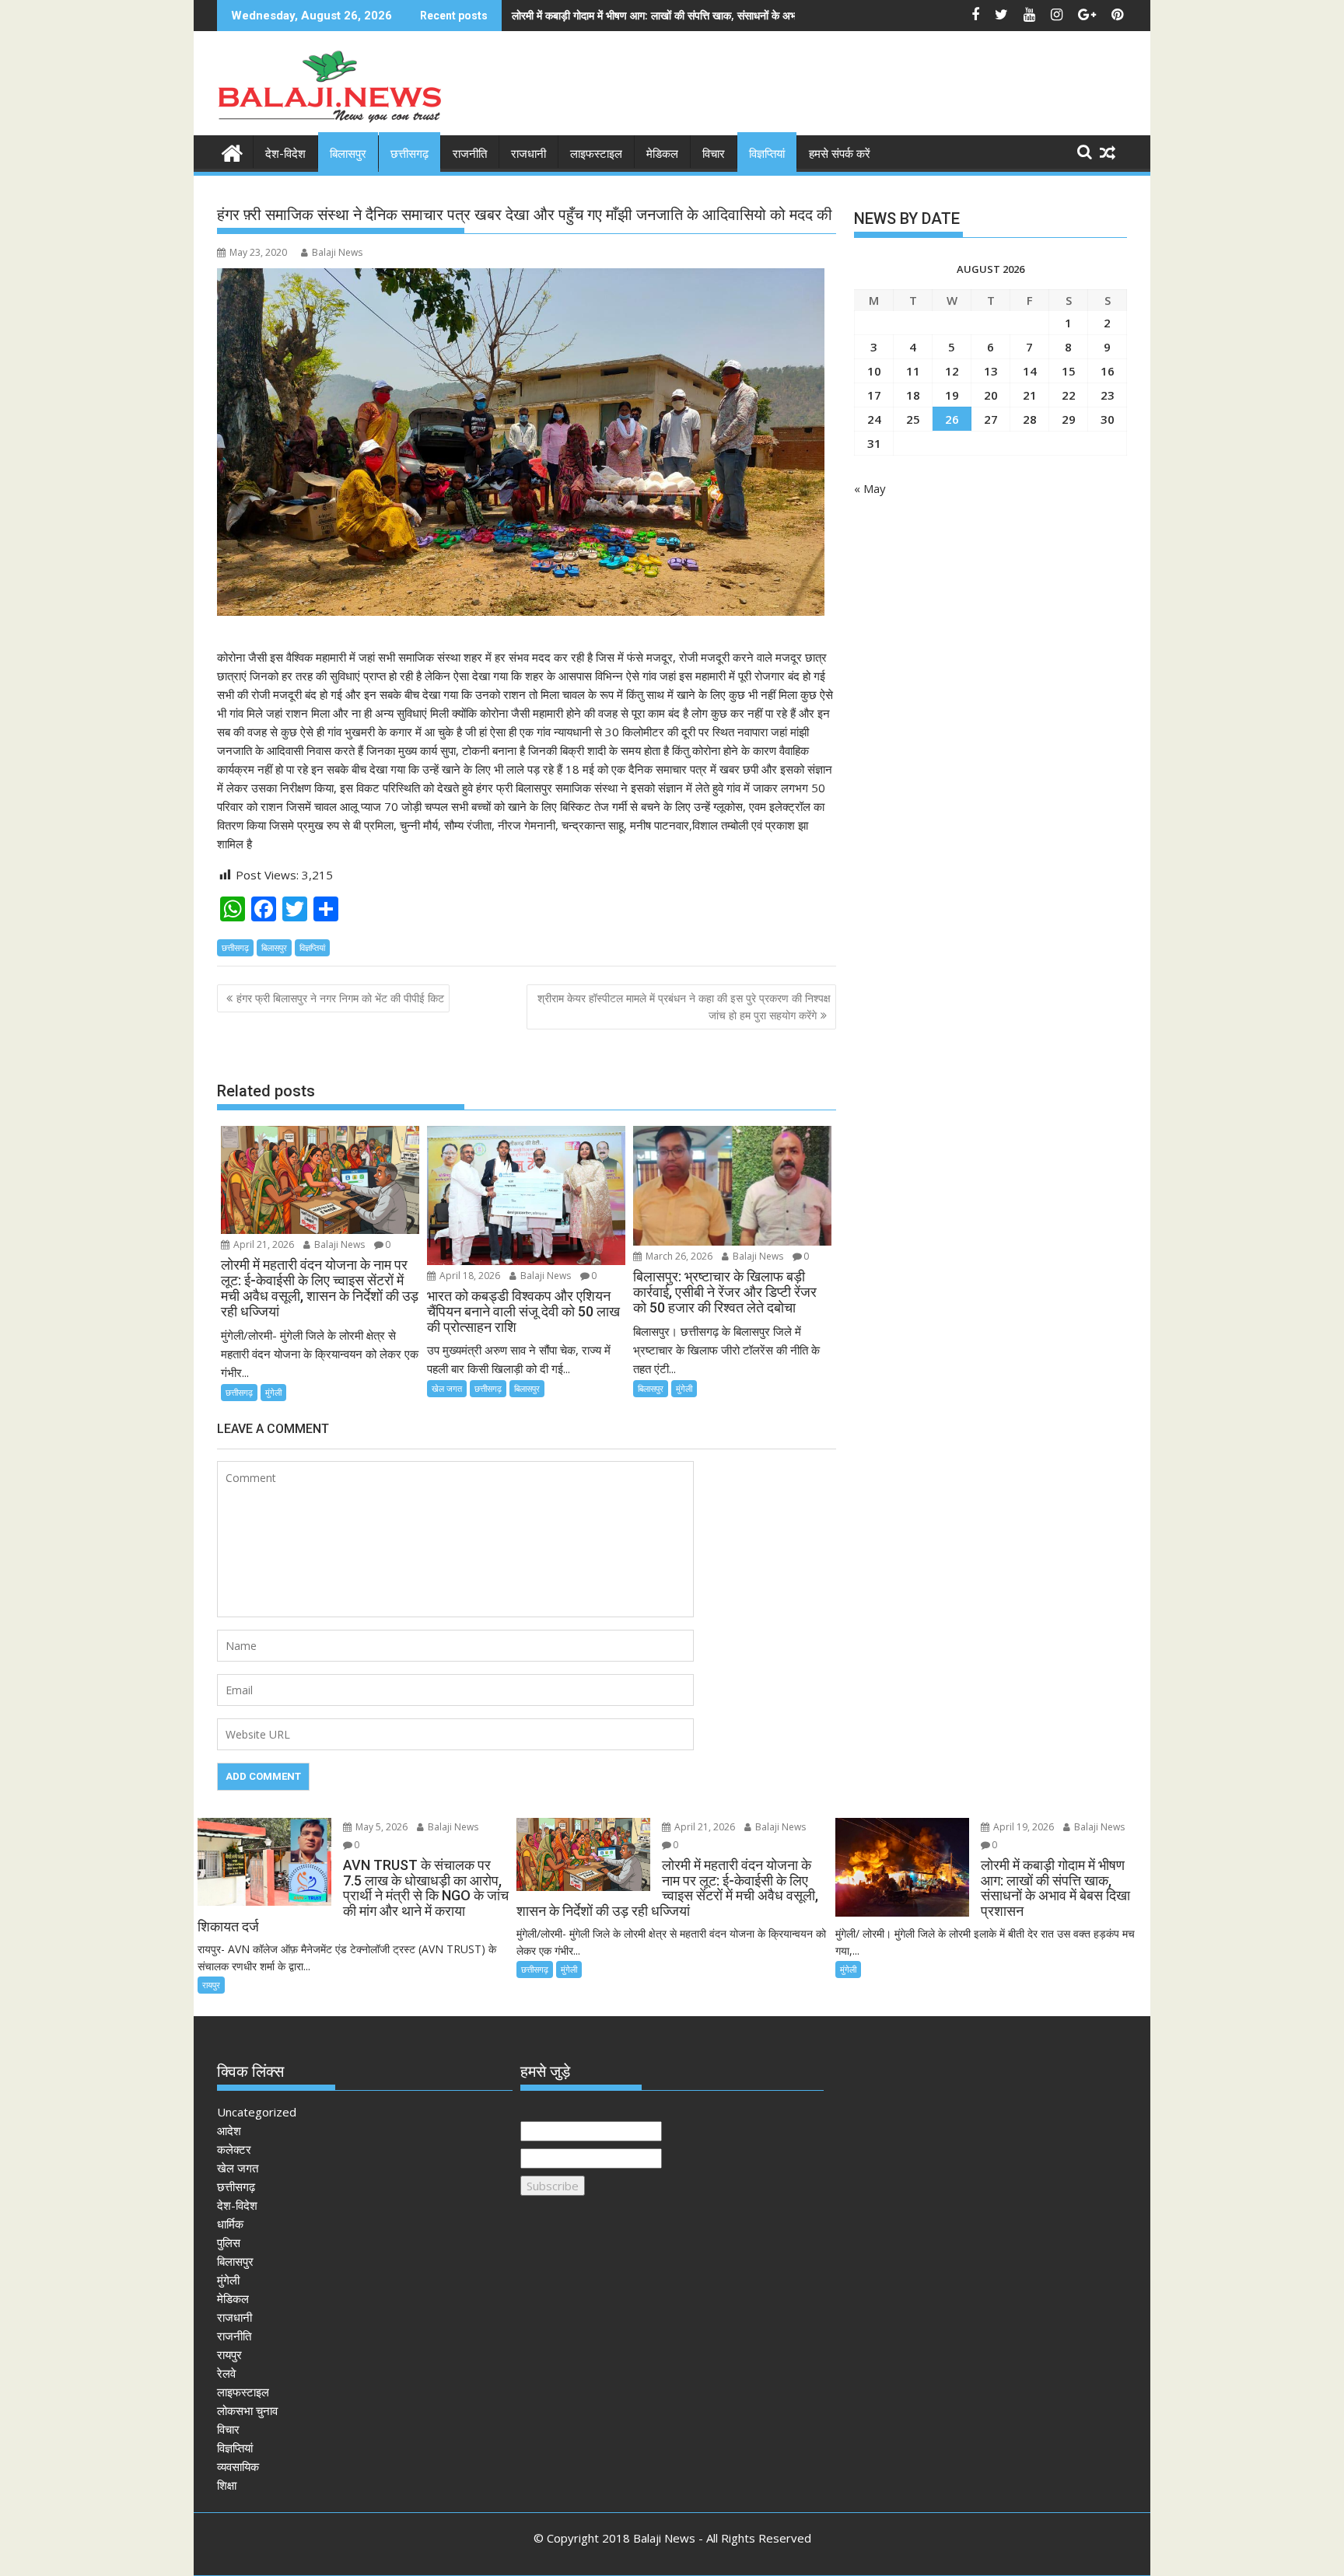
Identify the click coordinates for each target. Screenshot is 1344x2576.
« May (870, 488)
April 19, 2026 (1022, 1827)
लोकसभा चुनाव (247, 2410)
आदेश (229, 2130)
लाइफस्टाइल (596, 154)
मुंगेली (273, 1392)
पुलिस (229, 2242)
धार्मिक (230, 2224)
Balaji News (337, 252)
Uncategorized (257, 2112)
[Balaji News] (232, 151)
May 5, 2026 (380, 1827)
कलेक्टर (234, 2149)
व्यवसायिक (238, 2466)
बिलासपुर (348, 154)
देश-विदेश (285, 154)
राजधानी (528, 154)
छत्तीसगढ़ (409, 154)
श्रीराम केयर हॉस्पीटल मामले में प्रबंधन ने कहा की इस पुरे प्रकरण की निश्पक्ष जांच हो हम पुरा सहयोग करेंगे (684, 1007)
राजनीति (470, 154)
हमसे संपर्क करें (840, 154)
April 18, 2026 (469, 1276)
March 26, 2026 (678, 1256)
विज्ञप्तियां (767, 154)
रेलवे (226, 2373)
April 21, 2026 (262, 1244)
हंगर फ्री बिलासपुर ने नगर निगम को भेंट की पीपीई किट (340, 998)
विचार (714, 154)
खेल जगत (447, 1388)
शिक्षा (227, 2485)
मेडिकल (662, 154)
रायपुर (211, 1985)
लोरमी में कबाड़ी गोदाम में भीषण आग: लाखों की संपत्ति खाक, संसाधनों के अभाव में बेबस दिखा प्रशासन (702, 15)
